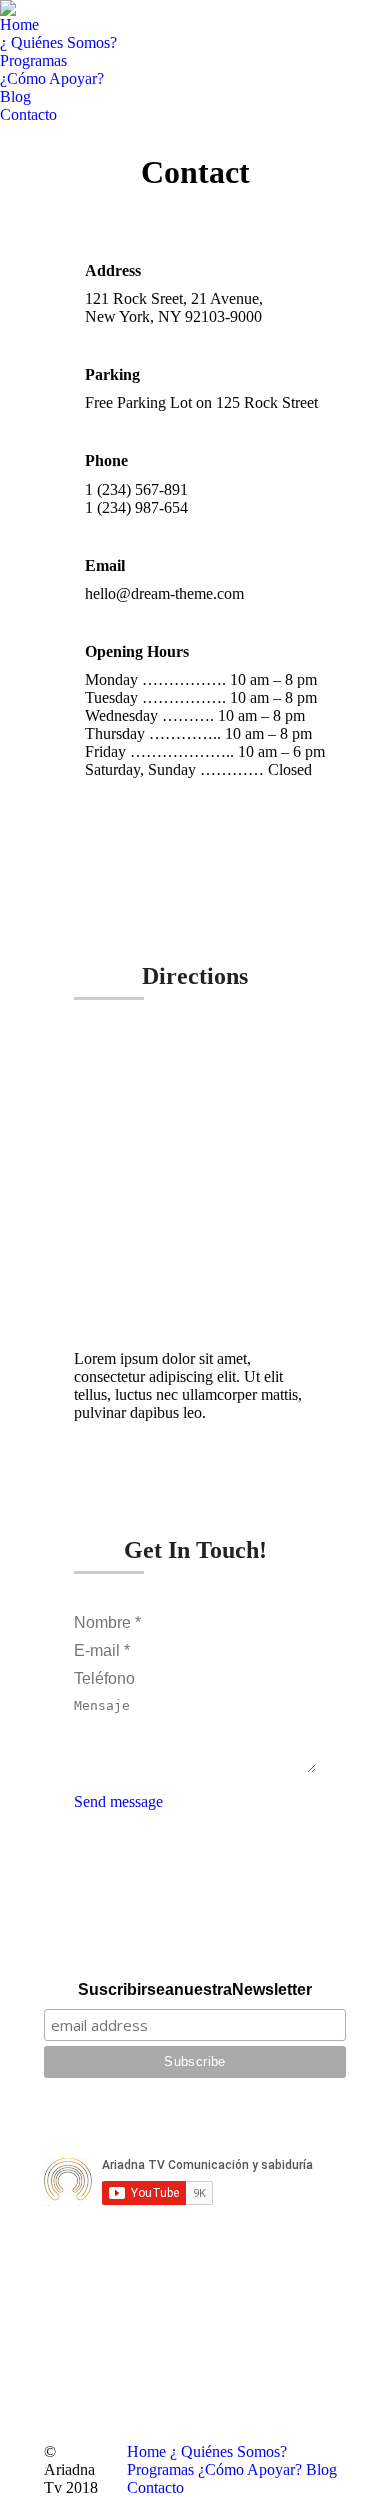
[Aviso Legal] (195, 2123)
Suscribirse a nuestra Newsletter (195, 1989)
